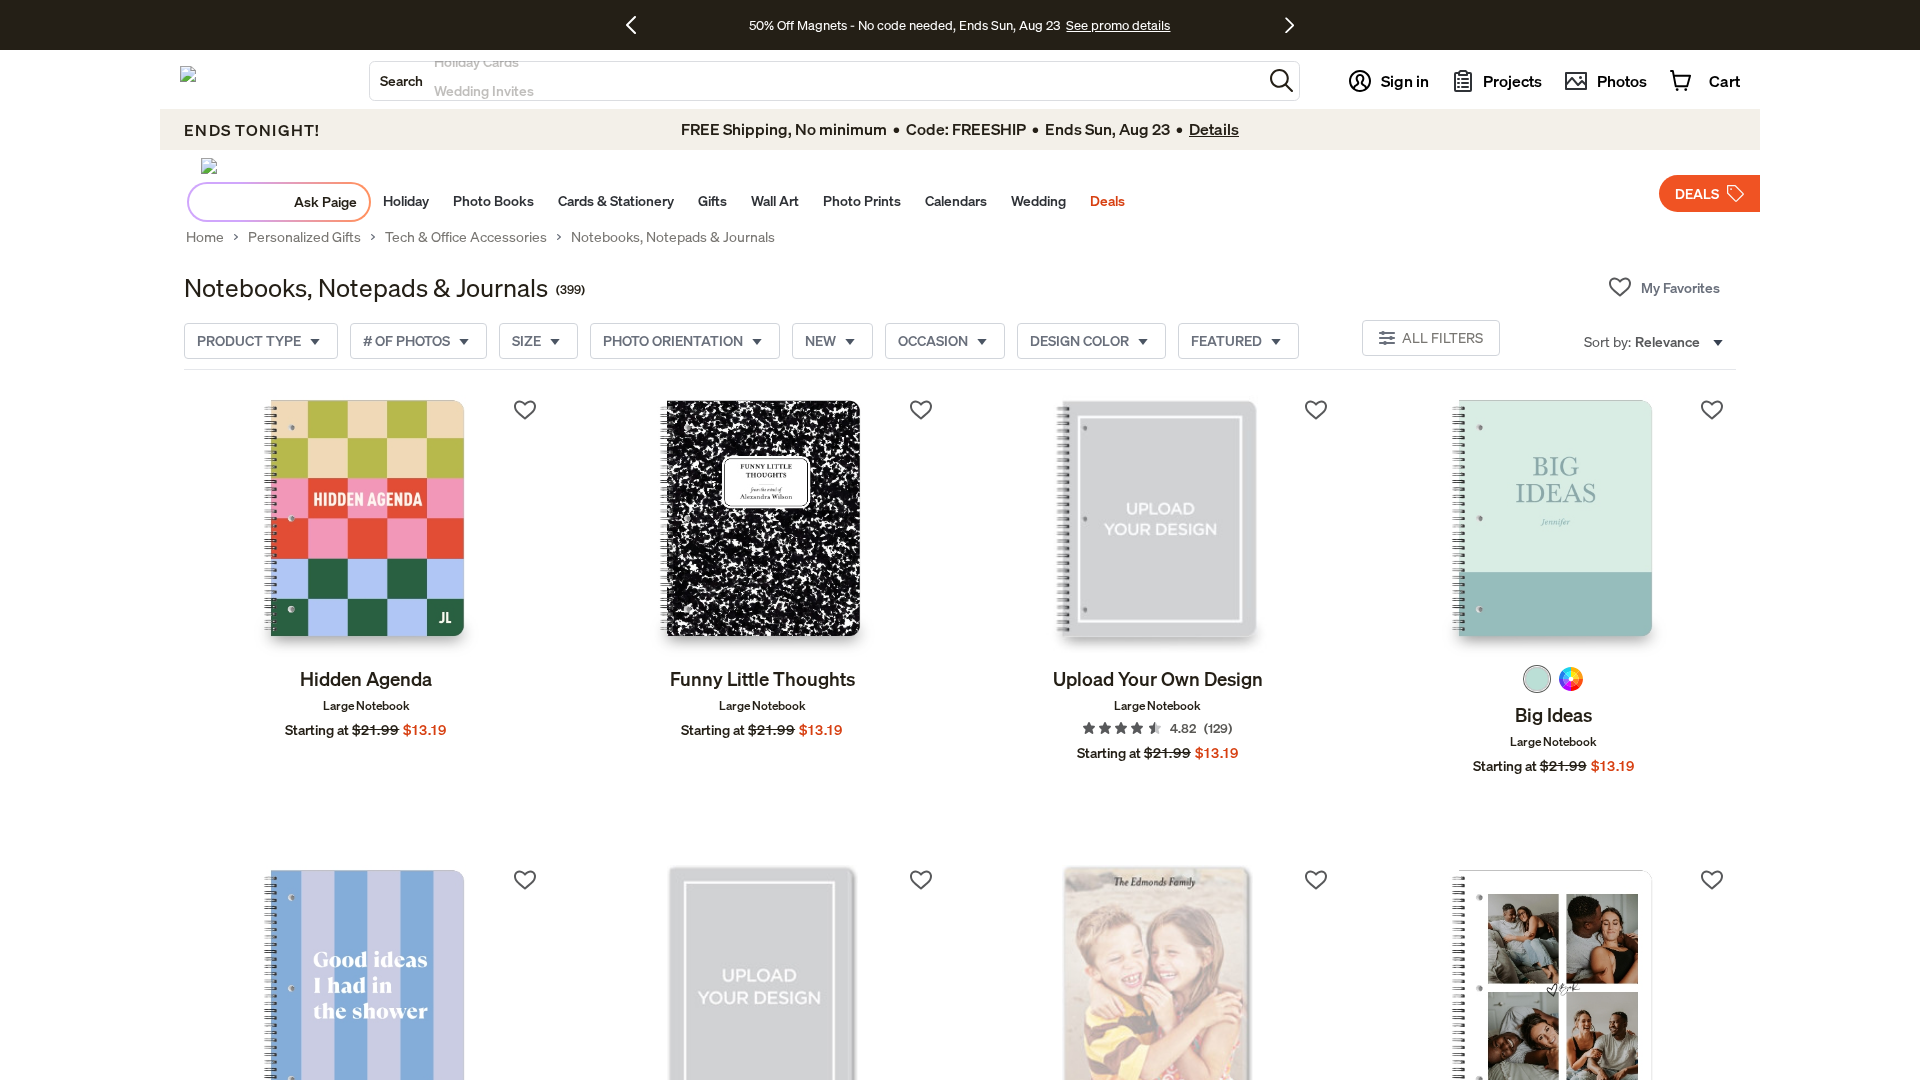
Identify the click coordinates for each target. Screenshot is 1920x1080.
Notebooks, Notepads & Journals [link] (673, 237)
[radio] (1537, 679)
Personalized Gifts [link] (304, 237)
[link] (366, 526)
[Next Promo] (1289, 25)
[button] (1281, 80)
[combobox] (816, 81)
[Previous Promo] (638, 25)
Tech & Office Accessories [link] (466, 237)
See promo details (1118, 25)
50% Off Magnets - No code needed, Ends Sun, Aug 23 (904, 25)
